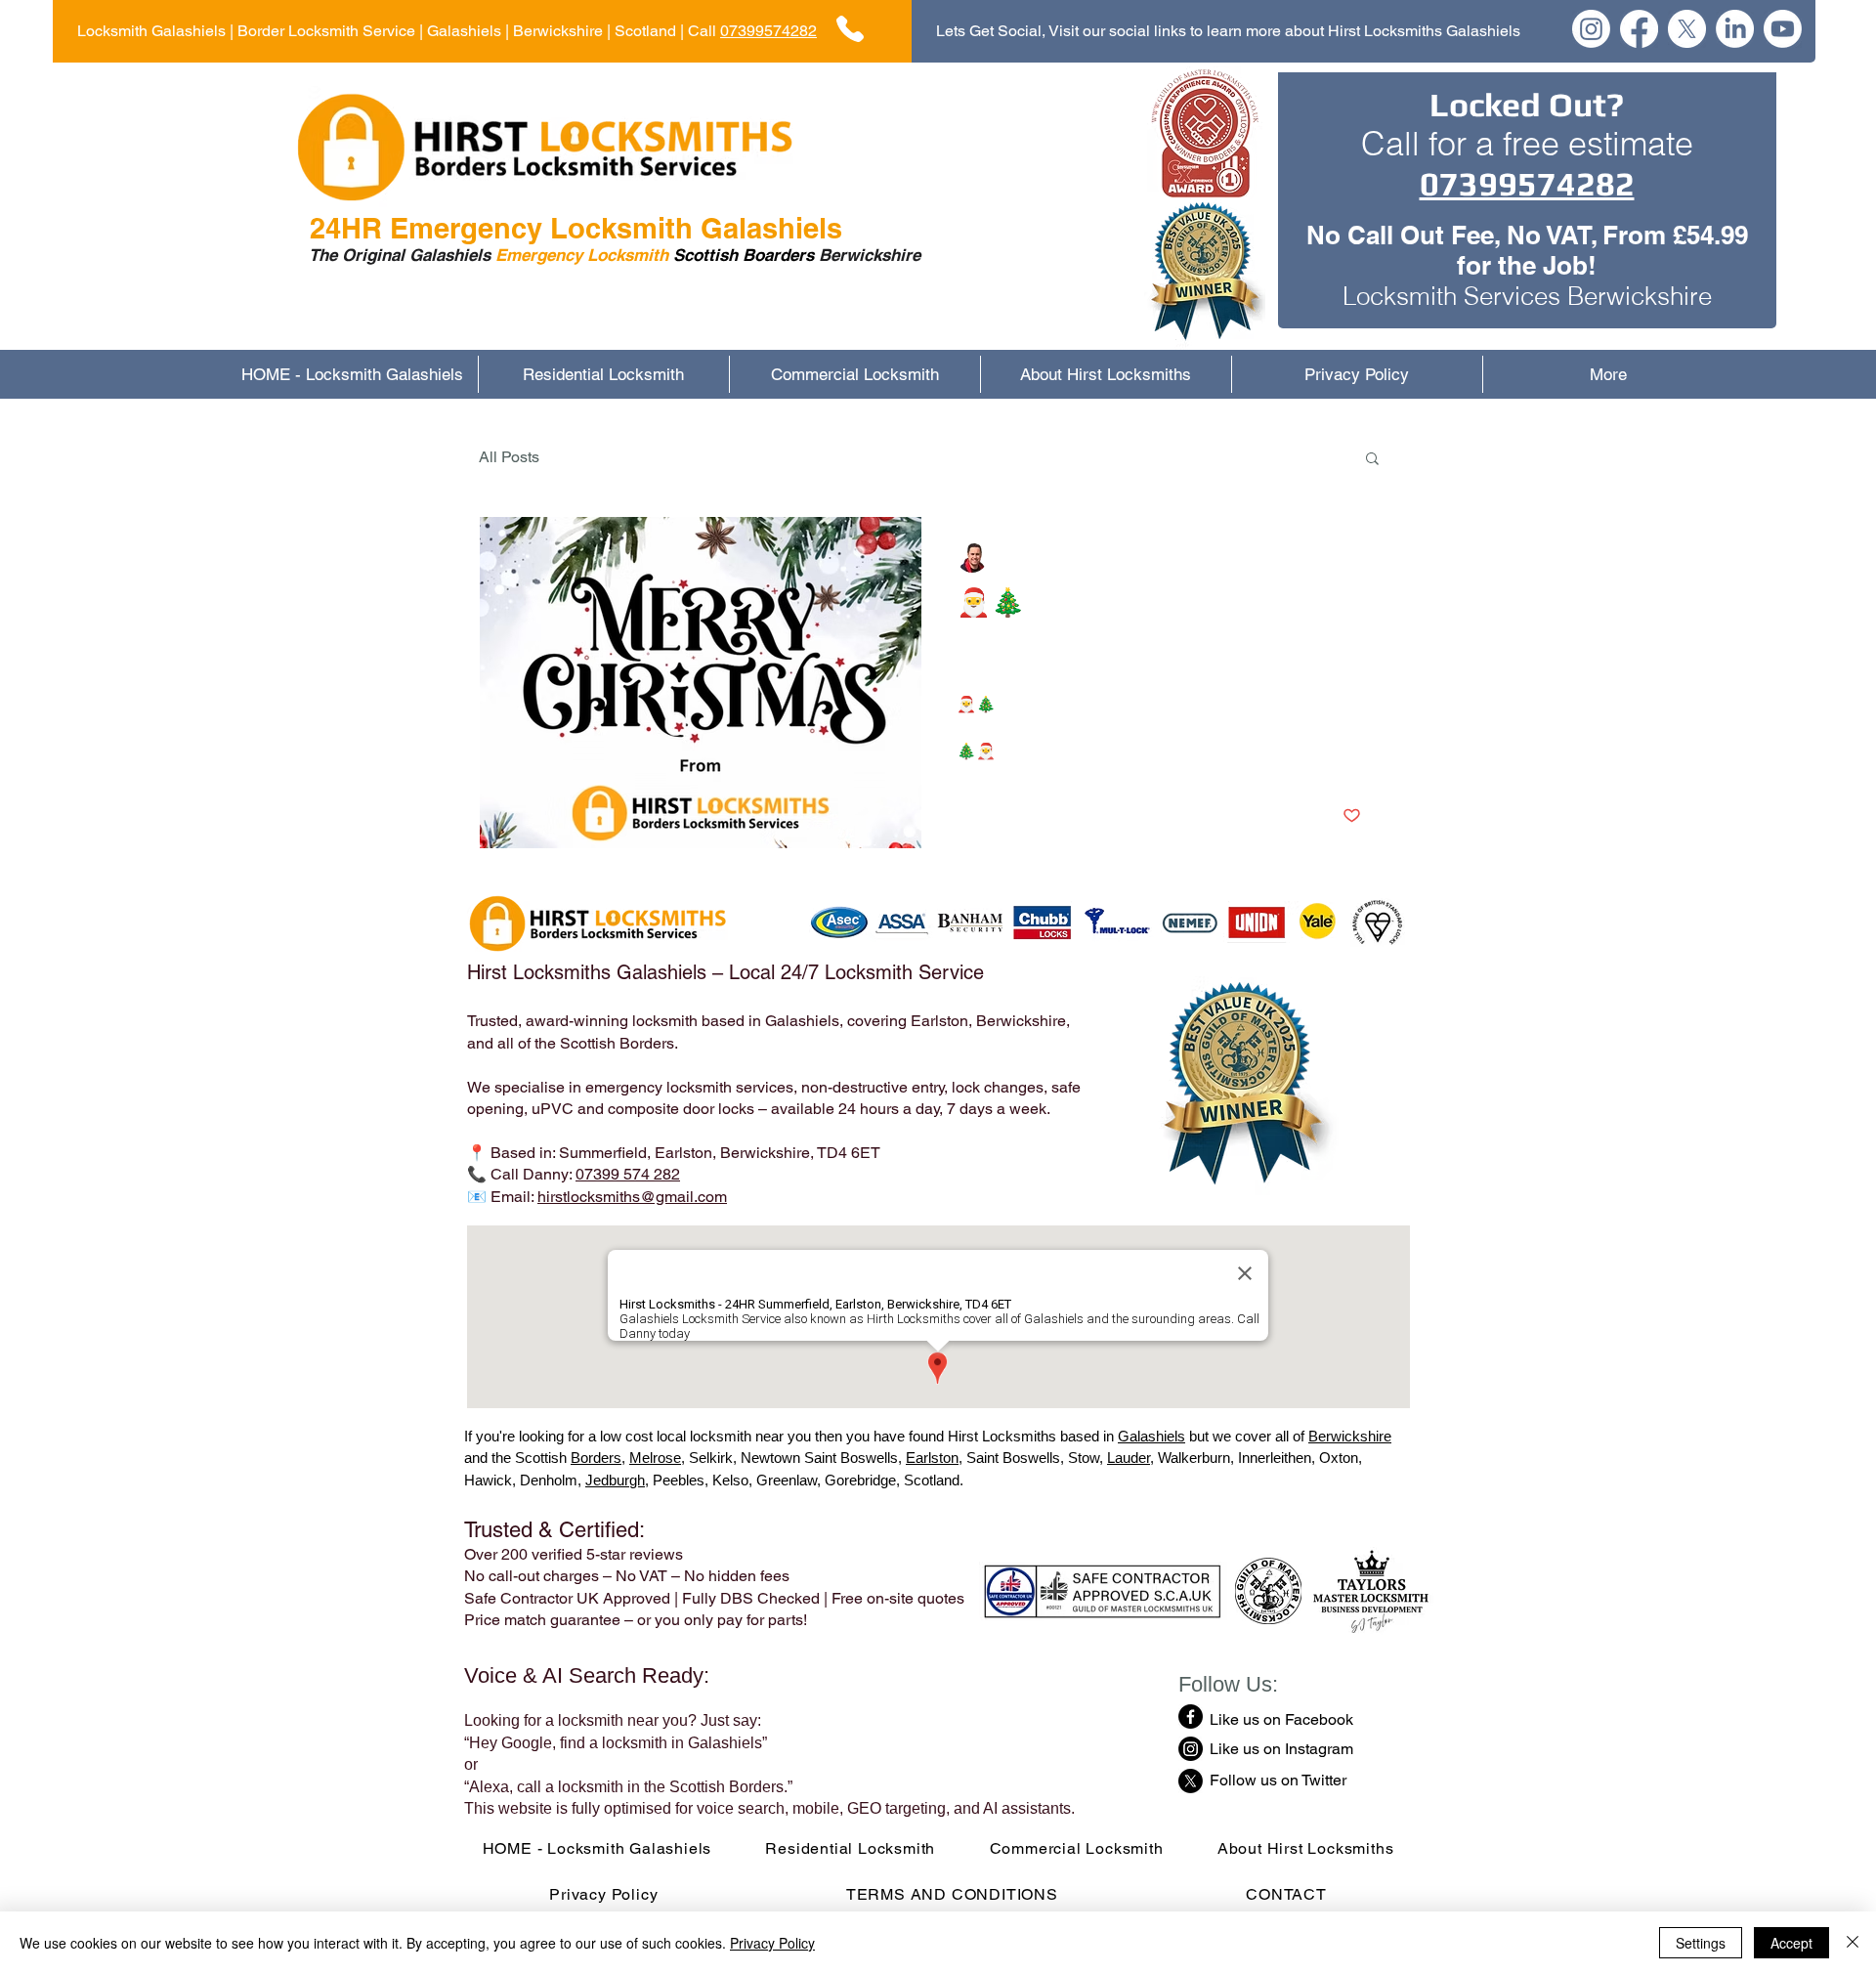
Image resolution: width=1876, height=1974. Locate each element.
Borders (596, 1458)
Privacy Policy (772, 1943)
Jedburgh (615, 1480)
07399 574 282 (628, 1174)
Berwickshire (1350, 1436)
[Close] (1853, 1943)
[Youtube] (1783, 29)
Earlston (932, 1458)
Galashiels (1151, 1436)
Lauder (1129, 1458)
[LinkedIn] (1735, 29)
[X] (1687, 29)
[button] (1372, 460)
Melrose (655, 1458)
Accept (1791, 1943)
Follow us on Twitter (1278, 1780)
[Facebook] (1639, 29)
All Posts (509, 457)
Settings (1701, 1943)
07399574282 (768, 31)
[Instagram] (1591, 29)
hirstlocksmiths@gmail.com (632, 1197)
